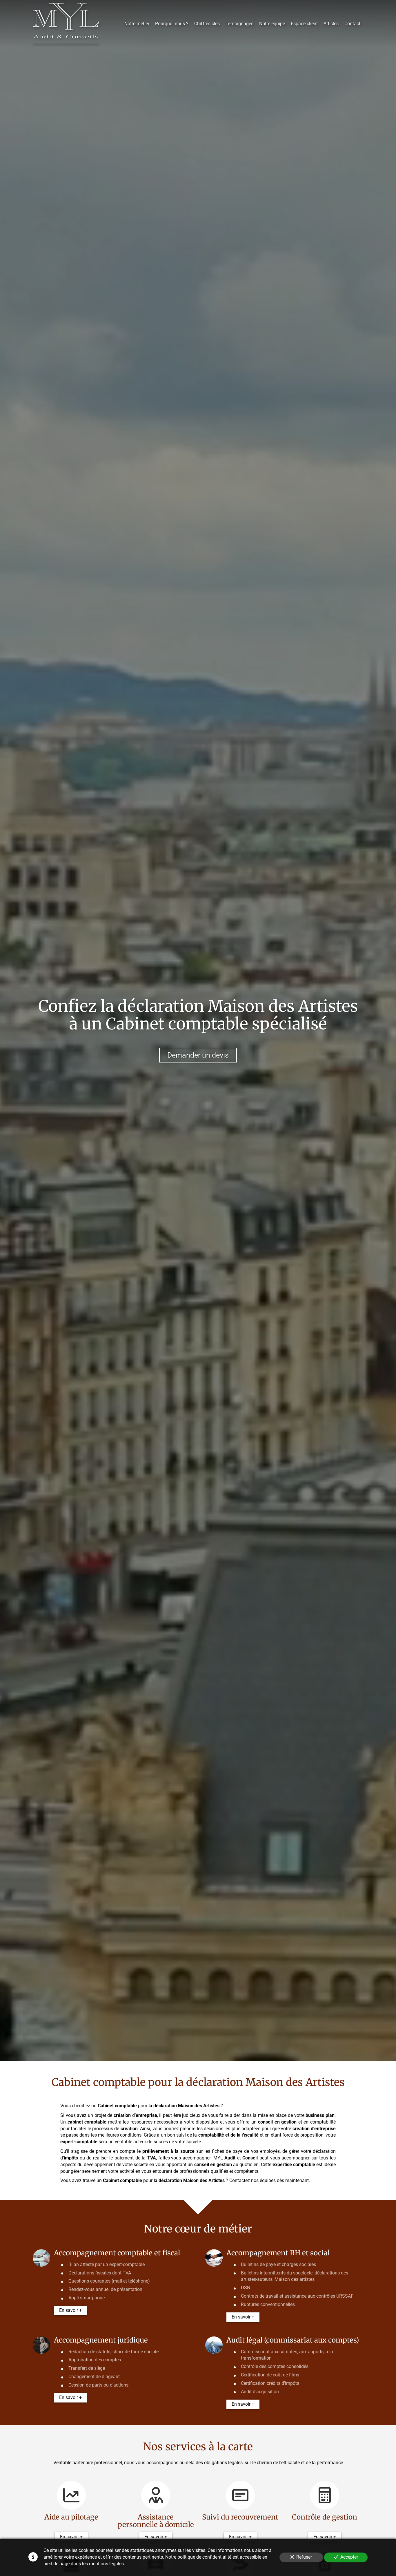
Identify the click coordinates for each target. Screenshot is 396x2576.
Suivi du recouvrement (240, 2517)
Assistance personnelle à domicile (156, 2521)
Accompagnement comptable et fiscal (117, 2253)
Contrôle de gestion (325, 2517)
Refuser (304, 2557)
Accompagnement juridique (101, 2340)
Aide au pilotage (71, 2517)
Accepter (349, 2557)
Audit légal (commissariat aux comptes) (293, 2340)
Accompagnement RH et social (278, 2253)
